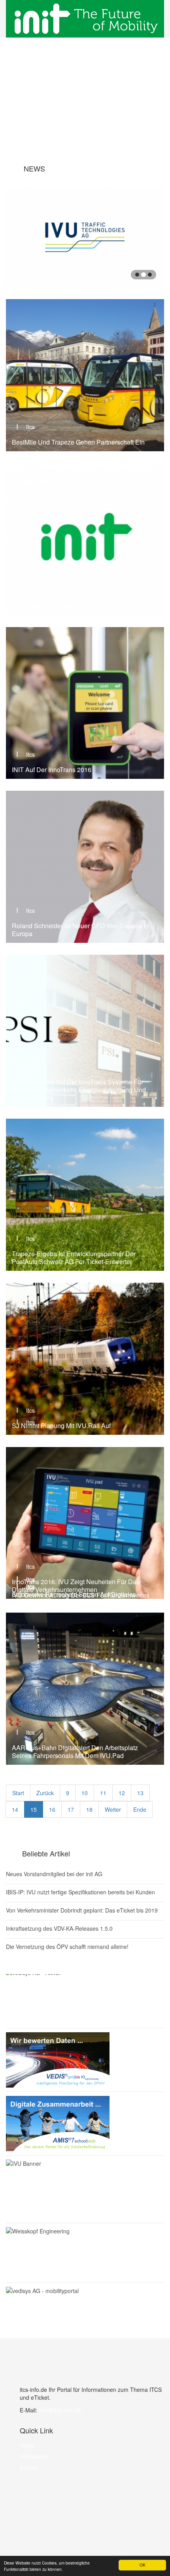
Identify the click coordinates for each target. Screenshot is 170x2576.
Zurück (45, 1793)
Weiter (113, 1809)
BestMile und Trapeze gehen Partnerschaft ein (78, 442)
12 (122, 1793)
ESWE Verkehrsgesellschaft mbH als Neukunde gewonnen (74, 270)
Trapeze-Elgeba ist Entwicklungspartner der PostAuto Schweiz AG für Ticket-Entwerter (74, 1258)
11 (103, 1793)
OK (143, 2565)
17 (71, 1809)
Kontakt (29, 2467)
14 (15, 1809)
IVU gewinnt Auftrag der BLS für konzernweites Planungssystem (81, 1599)
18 (89, 1809)
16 (52, 1809)
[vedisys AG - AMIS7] (85, 1996)
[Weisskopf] (85, 2253)
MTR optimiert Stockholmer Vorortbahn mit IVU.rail (84, 1437)
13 (140, 1793)
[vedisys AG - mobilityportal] (85, 2291)
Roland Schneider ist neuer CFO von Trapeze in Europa (80, 930)
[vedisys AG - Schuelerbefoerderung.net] (85, 2124)
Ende (140, 1809)
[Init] (85, 19)
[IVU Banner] (85, 2189)
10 (85, 1793)
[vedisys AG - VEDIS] (85, 2060)
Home (27, 2445)
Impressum (34, 2456)
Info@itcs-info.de (60, 2410)
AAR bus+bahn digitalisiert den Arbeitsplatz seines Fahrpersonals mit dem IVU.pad (75, 1752)
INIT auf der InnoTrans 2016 (52, 606)
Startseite (80, 104)
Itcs (29, 253)
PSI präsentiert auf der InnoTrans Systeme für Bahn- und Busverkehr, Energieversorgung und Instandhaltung (79, 1090)
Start (18, 1793)
